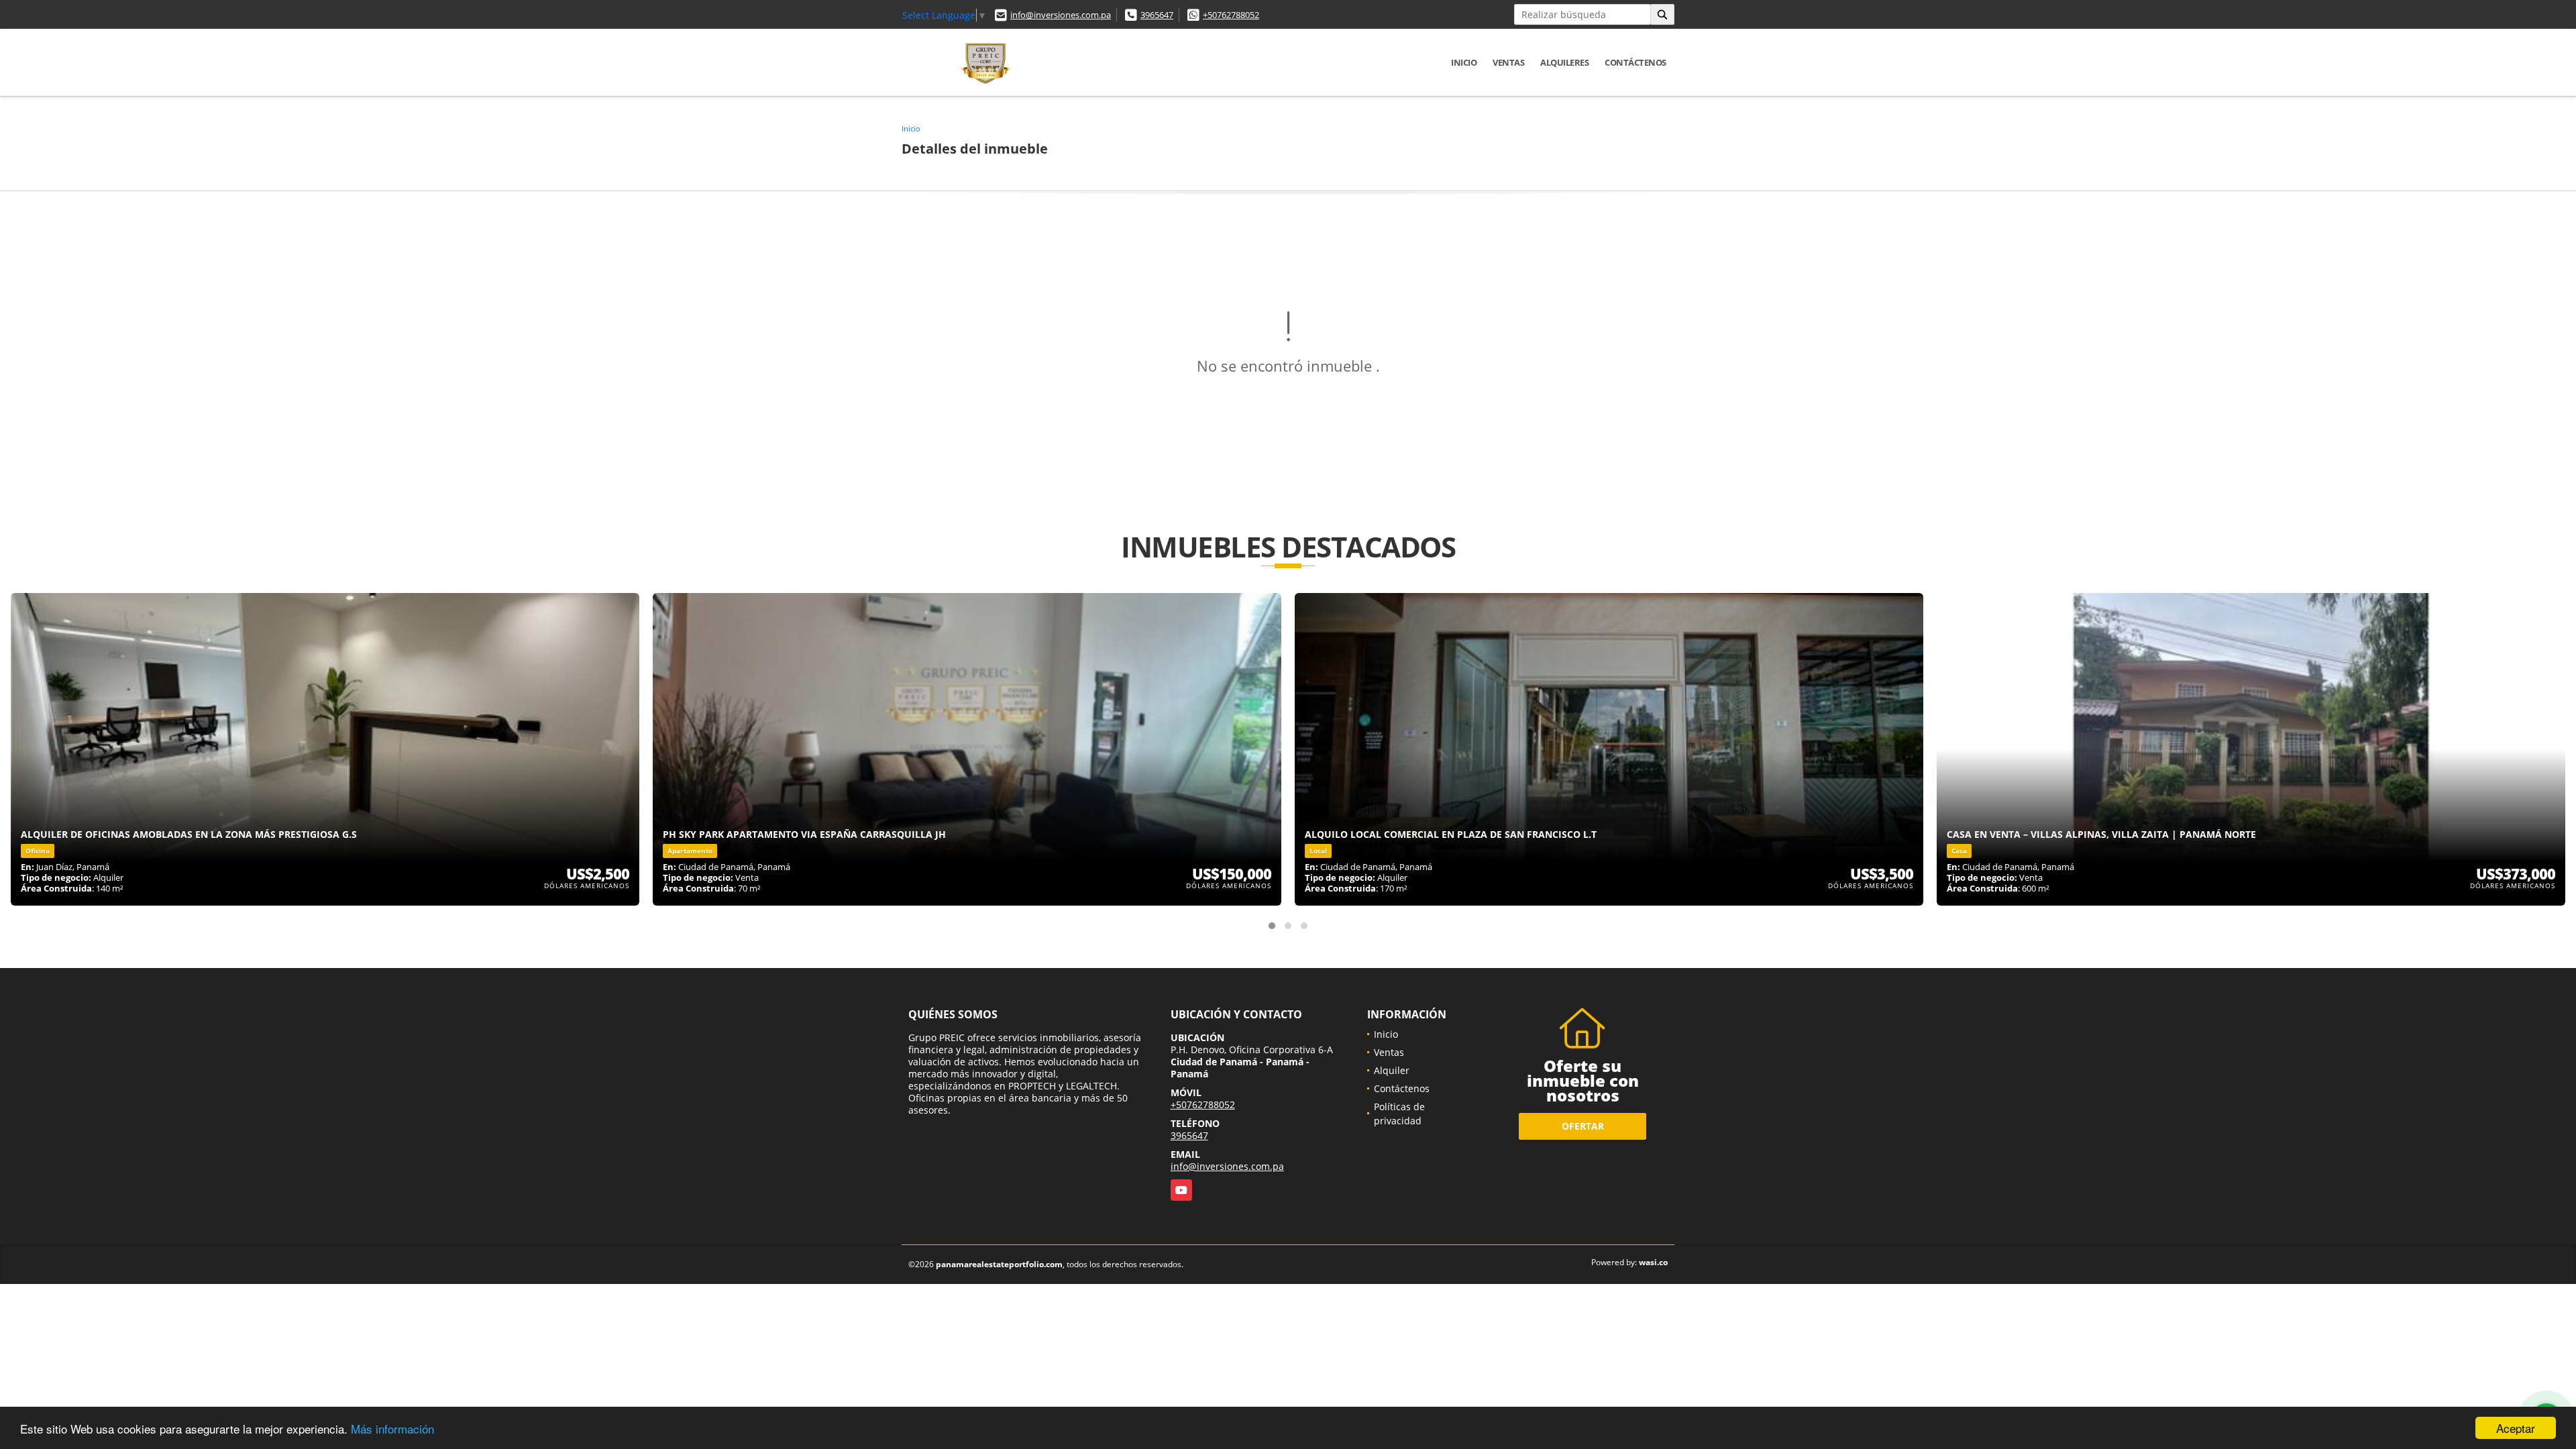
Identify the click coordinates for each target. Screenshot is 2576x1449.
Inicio (1464, 62)
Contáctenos (1635, 62)
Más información (392, 1429)
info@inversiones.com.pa (1061, 15)
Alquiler (1392, 1070)
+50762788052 (1231, 15)
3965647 (1157, 15)
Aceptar (2516, 1428)
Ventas (1508, 62)
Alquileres (1564, 62)
